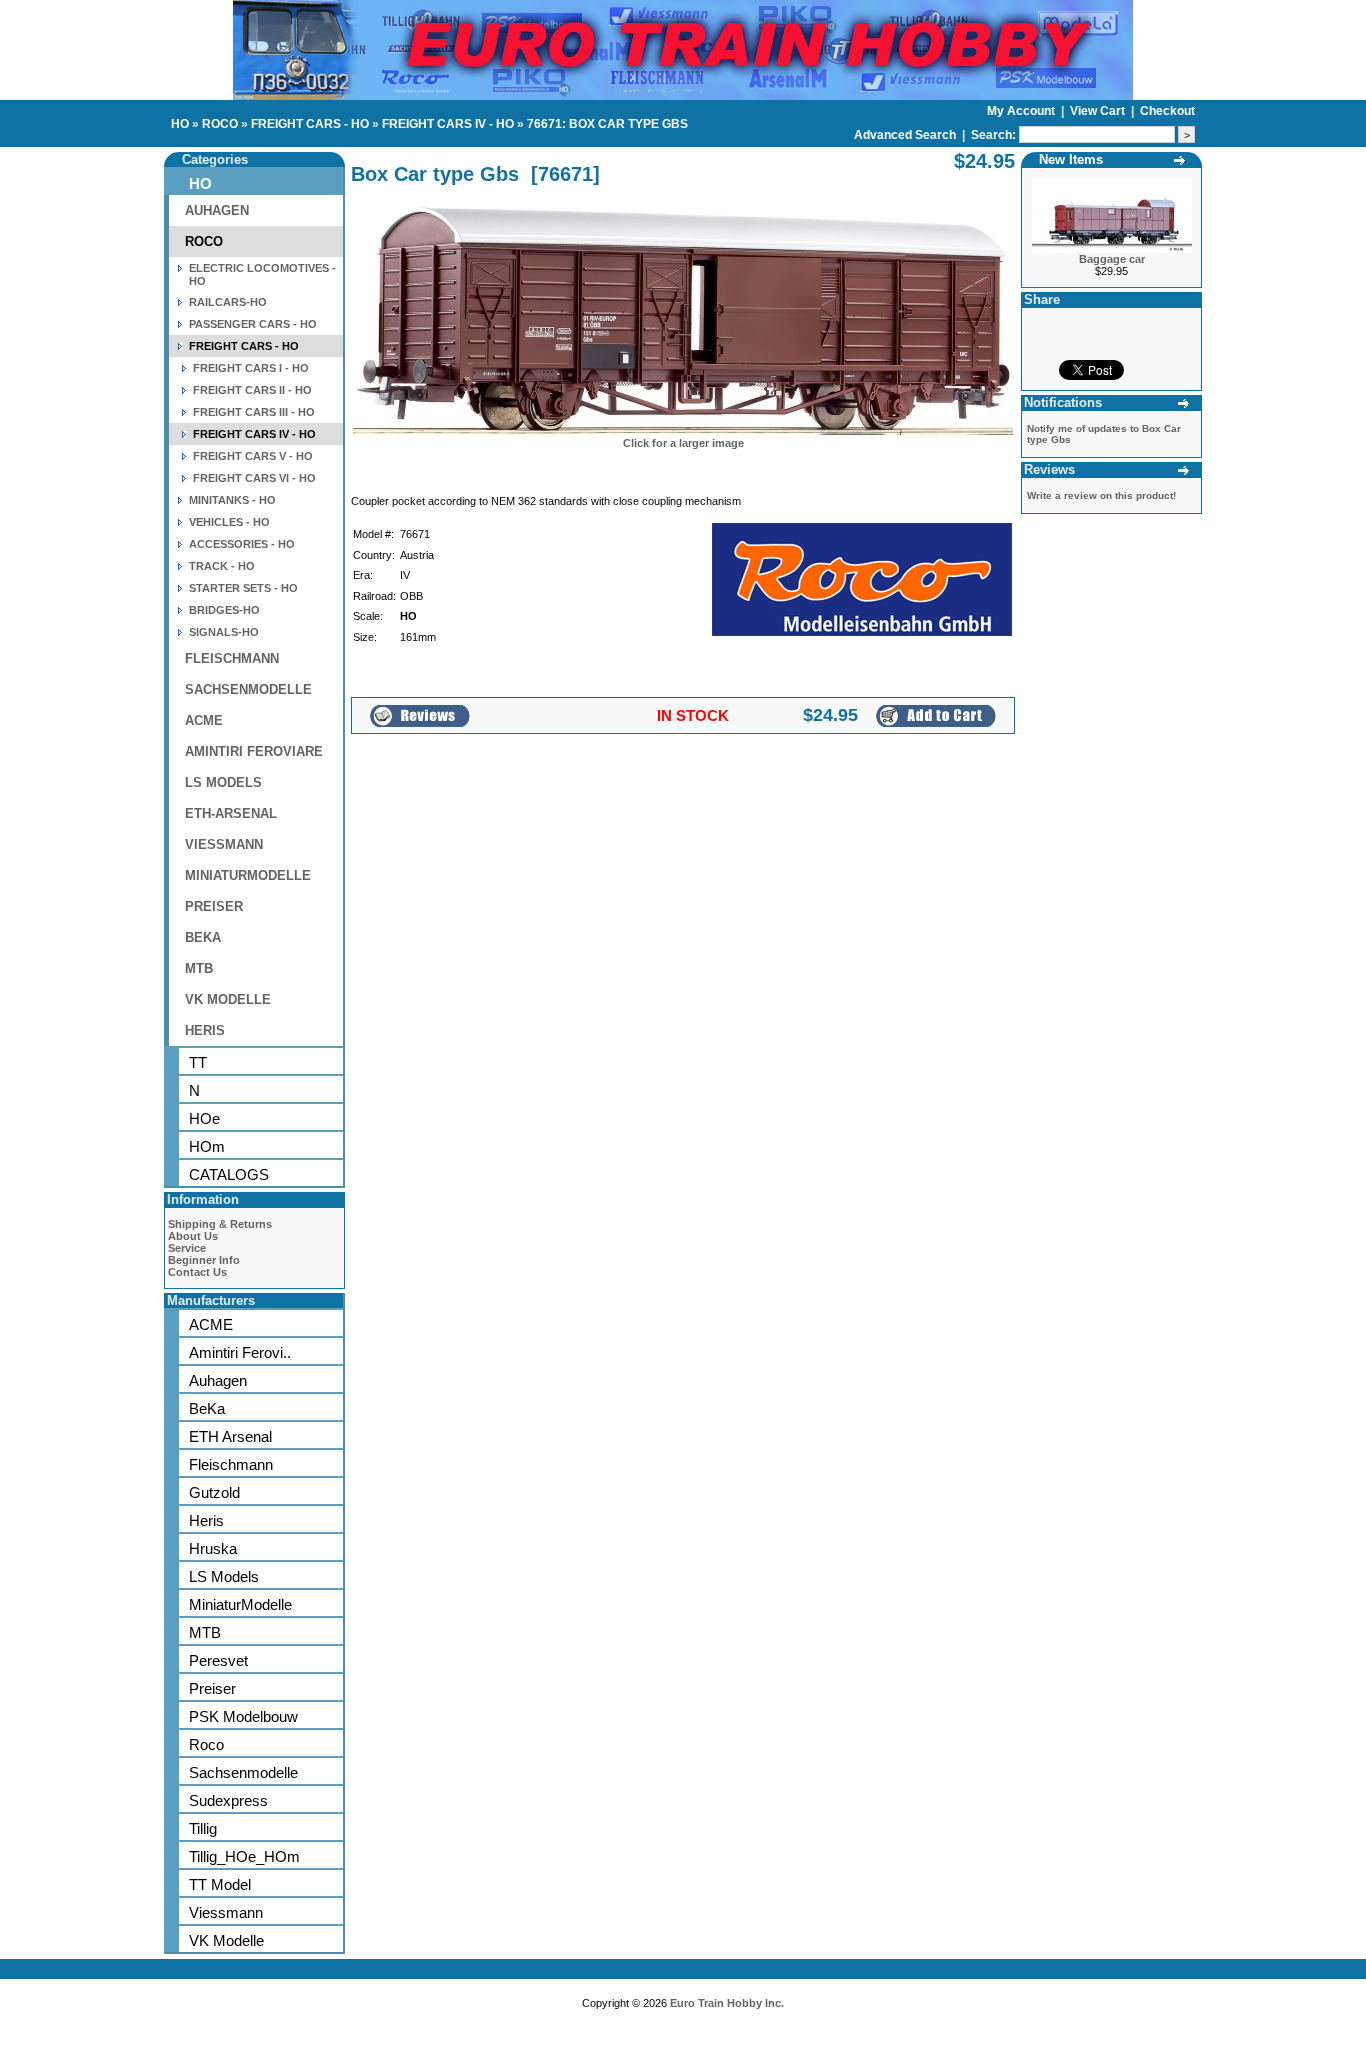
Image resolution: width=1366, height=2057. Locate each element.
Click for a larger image (683, 443)
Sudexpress (228, 1800)
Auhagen (218, 1380)
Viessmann (226, 1912)
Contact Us (197, 1272)
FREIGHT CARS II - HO (252, 390)
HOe (204, 1118)
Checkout (1167, 111)
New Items (1071, 159)
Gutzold (214, 1492)
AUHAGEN (217, 210)
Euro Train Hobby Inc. (727, 2003)
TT (198, 1062)
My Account (1022, 111)
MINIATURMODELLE (248, 875)
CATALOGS (229, 1174)
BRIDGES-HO (224, 610)
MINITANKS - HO (232, 500)
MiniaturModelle (240, 1604)
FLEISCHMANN (232, 658)
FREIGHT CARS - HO (310, 124)
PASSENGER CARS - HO (253, 324)
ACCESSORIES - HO (242, 544)
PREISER (214, 906)
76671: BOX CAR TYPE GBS (607, 124)
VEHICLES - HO (229, 522)
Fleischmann (231, 1464)
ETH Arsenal (230, 1436)
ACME (204, 720)
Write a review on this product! (1101, 495)
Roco (206, 1744)
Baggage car (1112, 259)
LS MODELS (223, 782)
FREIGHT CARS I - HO (251, 368)
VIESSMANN (224, 844)
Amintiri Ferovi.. (240, 1352)
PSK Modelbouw (243, 1716)
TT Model (220, 1884)
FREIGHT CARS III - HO (254, 412)
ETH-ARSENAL (231, 813)
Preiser (212, 1688)
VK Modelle (226, 1940)
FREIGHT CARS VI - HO (254, 478)
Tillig (203, 1828)
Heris (206, 1520)
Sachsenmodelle (243, 1772)
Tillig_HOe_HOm (244, 1856)
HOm (207, 1146)
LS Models (224, 1576)
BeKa (207, 1408)
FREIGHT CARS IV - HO (448, 124)
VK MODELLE (228, 999)
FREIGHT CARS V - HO (253, 456)
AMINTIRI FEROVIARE (254, 751)
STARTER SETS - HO (243, 588)
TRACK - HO (222, 566)
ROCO (220, 124)
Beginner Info (204, 1260)
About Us (193, 1236)
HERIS (205, 1030)
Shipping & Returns (220, 1224)
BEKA (203, 937)
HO (180, 124)
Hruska (213, 1548)
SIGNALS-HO (224, 632)
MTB (199, 968)
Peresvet (218, 1660)
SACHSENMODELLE (248, 689)
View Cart (1099, 111)
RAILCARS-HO (228, 302)
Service (187, 1248)
